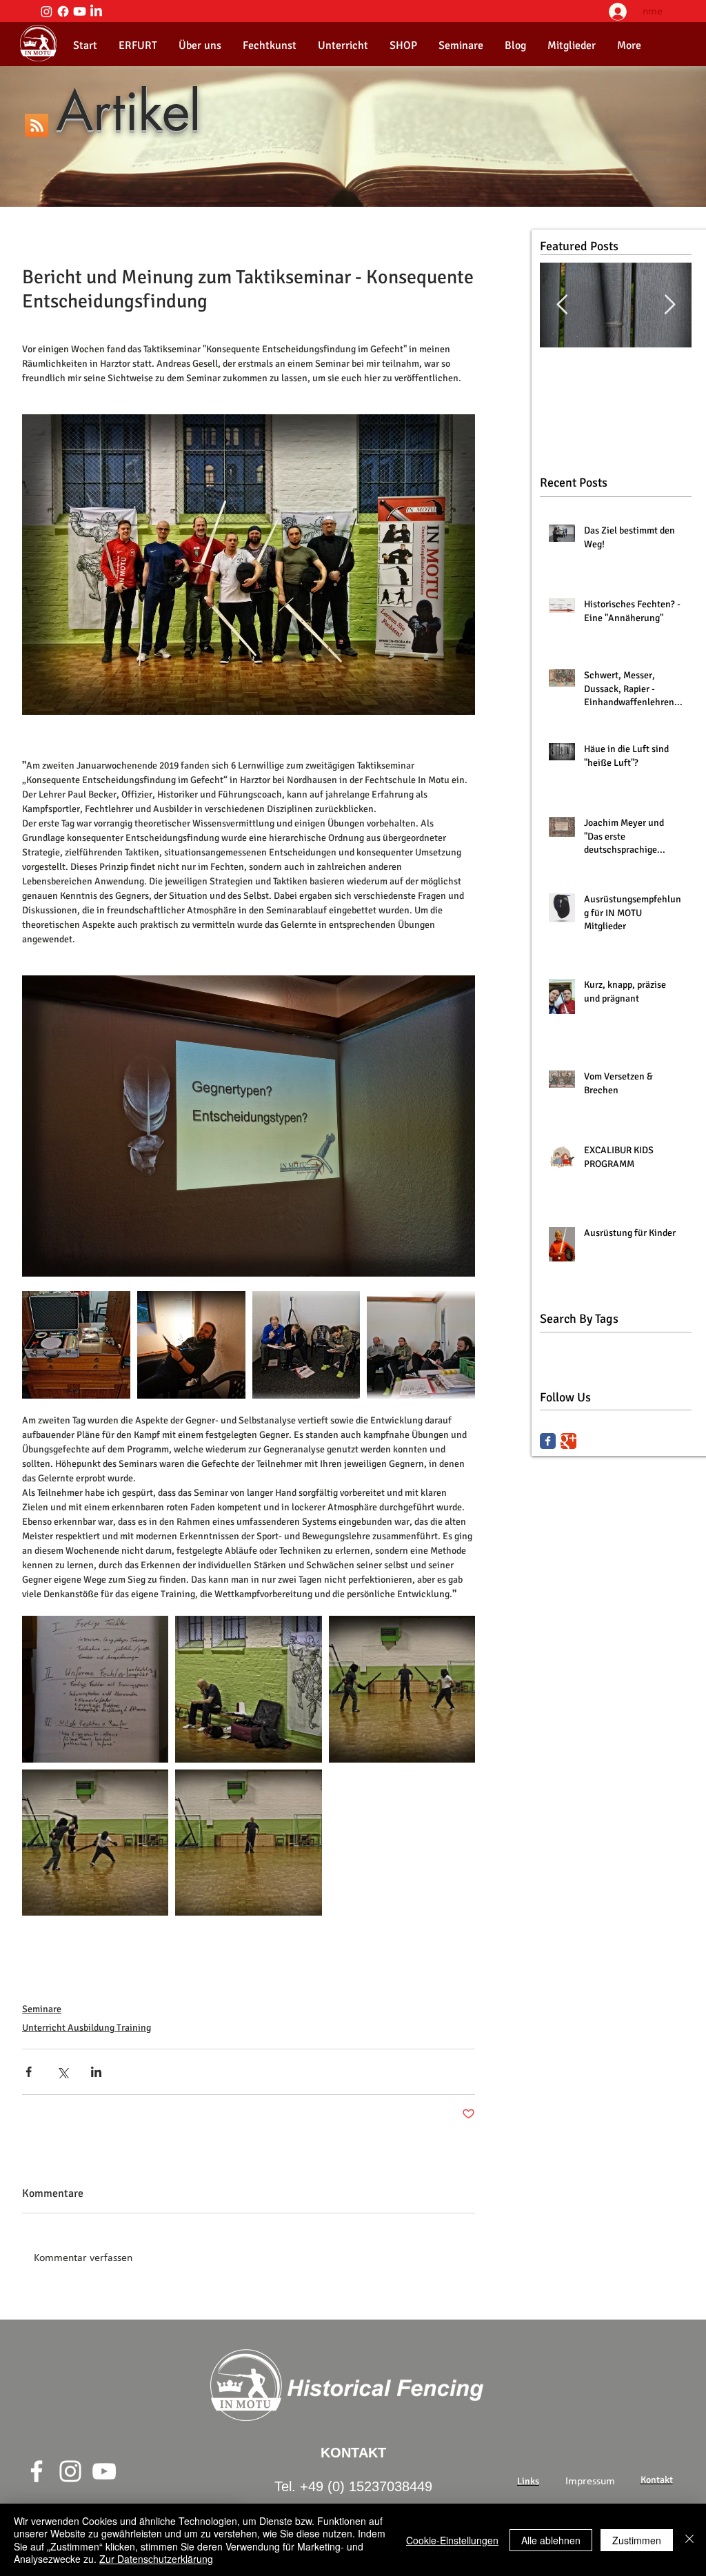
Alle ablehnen (551, 2540)
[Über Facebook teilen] (29, 2072)
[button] (200, 45)
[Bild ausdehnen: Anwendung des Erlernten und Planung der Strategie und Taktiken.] (248, 1689)
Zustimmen (637, 2540)
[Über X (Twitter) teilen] (62, 2072)
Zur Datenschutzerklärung (156, 2559)
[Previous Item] (562, 305)
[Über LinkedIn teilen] (96, 2072)
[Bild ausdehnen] (191, 1345)
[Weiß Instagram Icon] (70, 2471)
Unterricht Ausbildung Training (87, 2028)
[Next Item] (669, 305)
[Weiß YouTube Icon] (104, 2471)
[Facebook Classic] (548, 1441)
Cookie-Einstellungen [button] (452, 2540)
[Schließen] (689, 2540)
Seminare (42, 2009)
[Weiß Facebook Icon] (37, 2471)
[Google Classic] (568, 1441)
